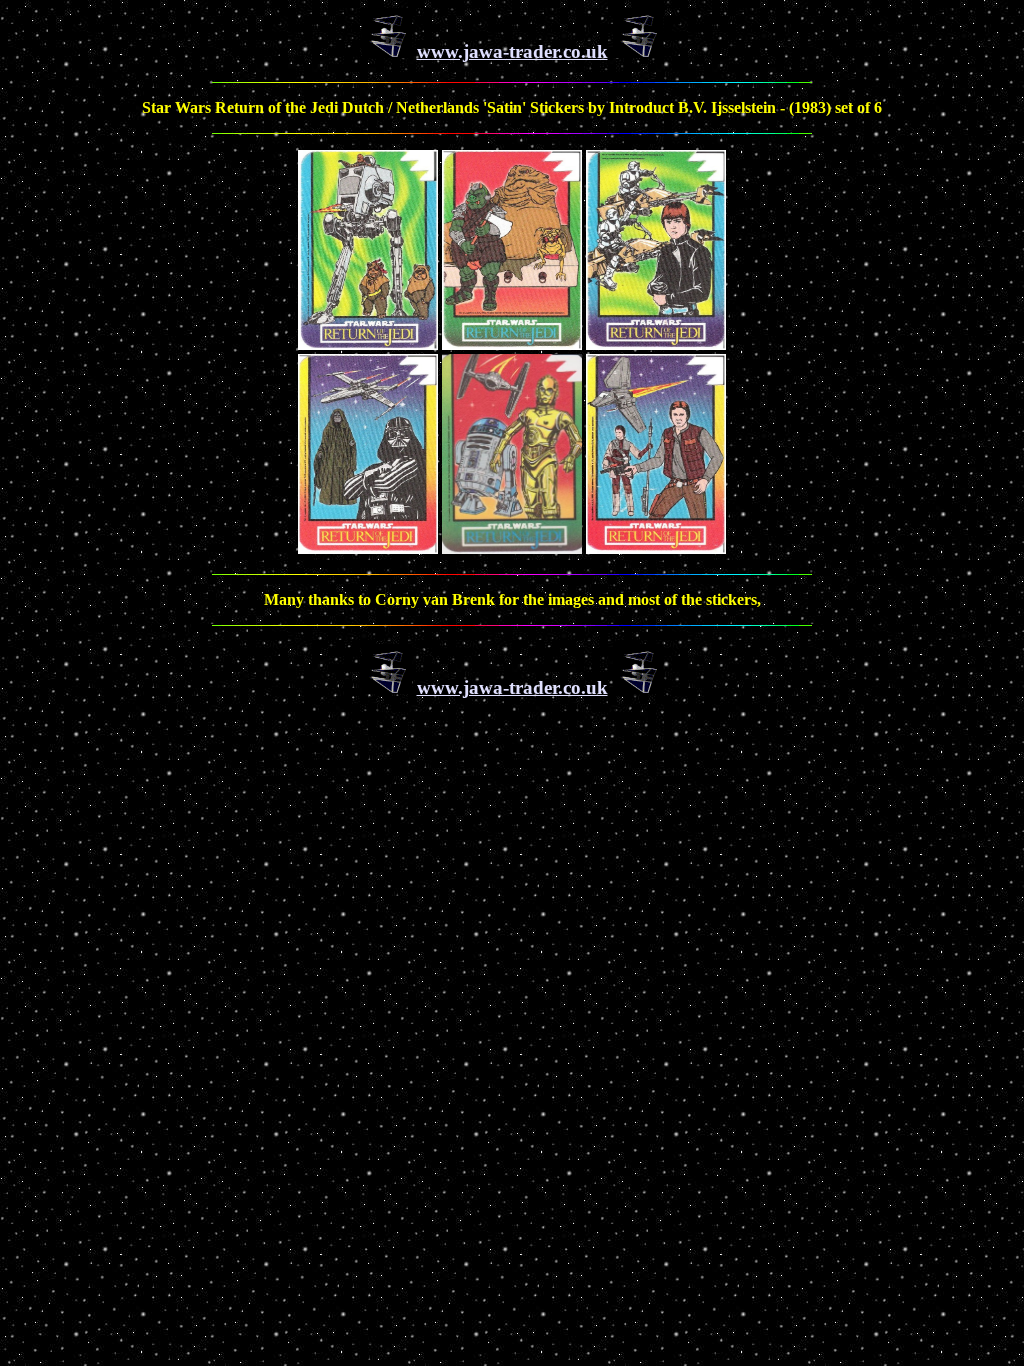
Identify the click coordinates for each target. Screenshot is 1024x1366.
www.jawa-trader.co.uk (512, 51)
